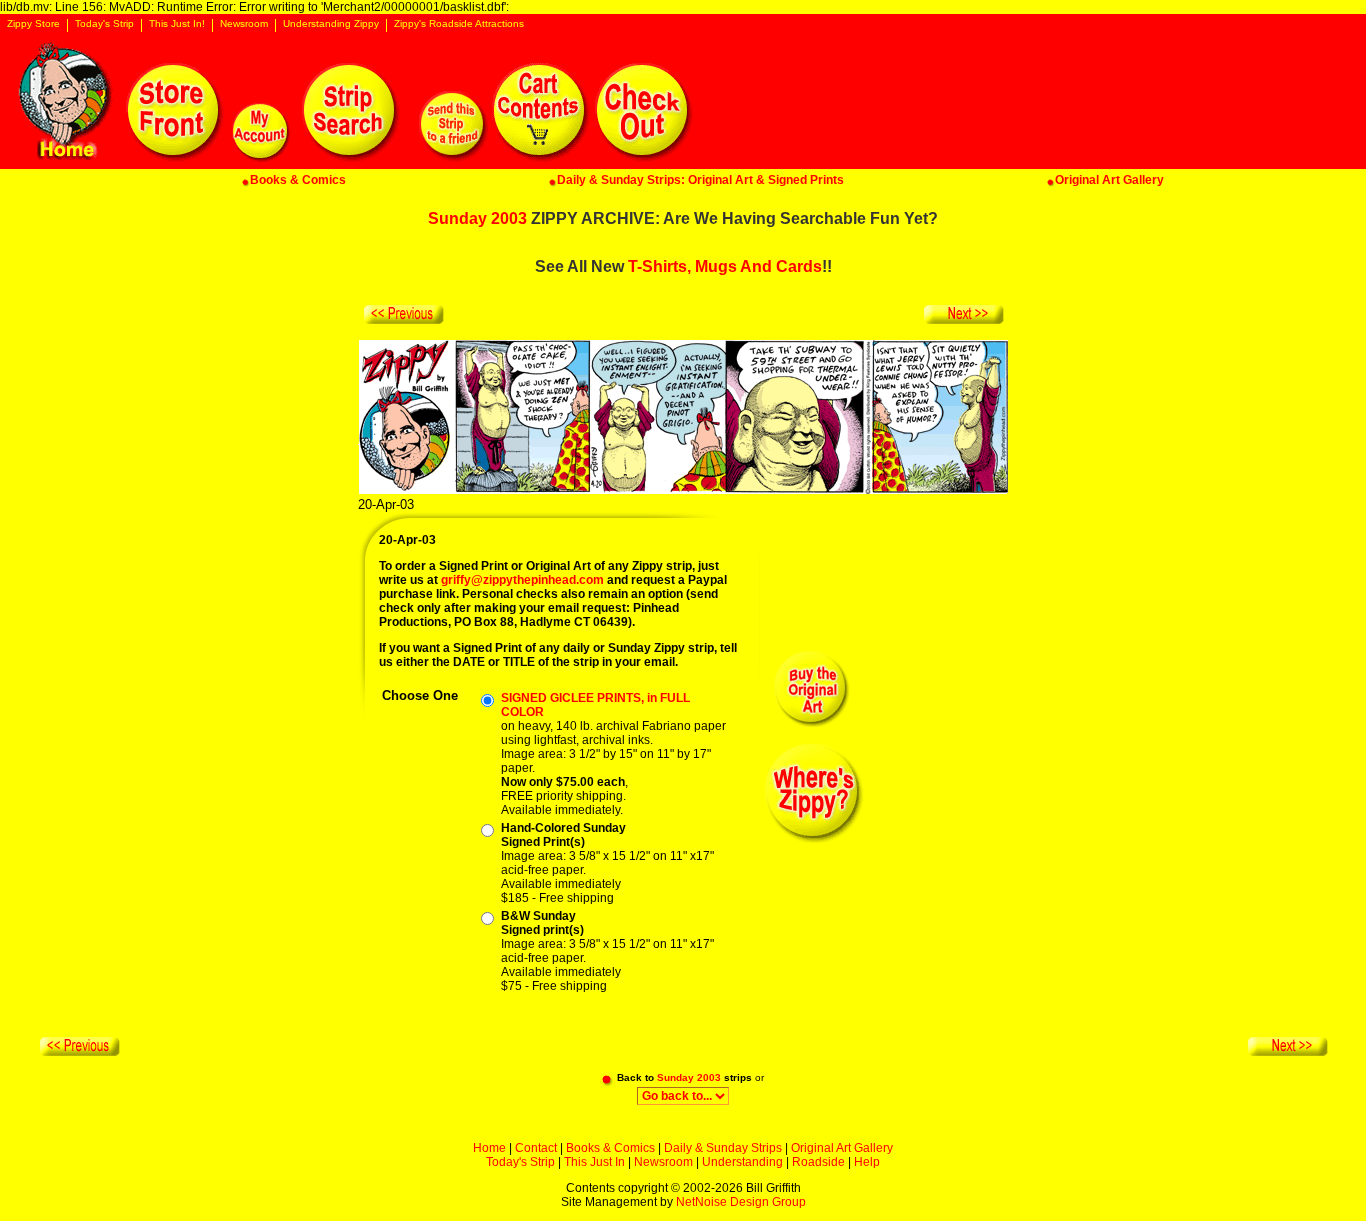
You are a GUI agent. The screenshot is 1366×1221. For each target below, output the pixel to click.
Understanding (742, 1162)
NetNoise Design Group (741, 1202)
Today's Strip (104, 24)
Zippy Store (33, 24)
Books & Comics (610, 1148)
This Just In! (177, 24)
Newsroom (244, 24)
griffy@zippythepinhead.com (522, 580)
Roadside (818, 1162)
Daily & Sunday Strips (723, 1148)
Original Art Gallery (842, 1148)
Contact (536, 1148)
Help (867, 1162)
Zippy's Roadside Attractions (459, 24)
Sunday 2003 (477, 218)
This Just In (594, 1162)
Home (489, 1148)
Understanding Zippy (331, 24)
